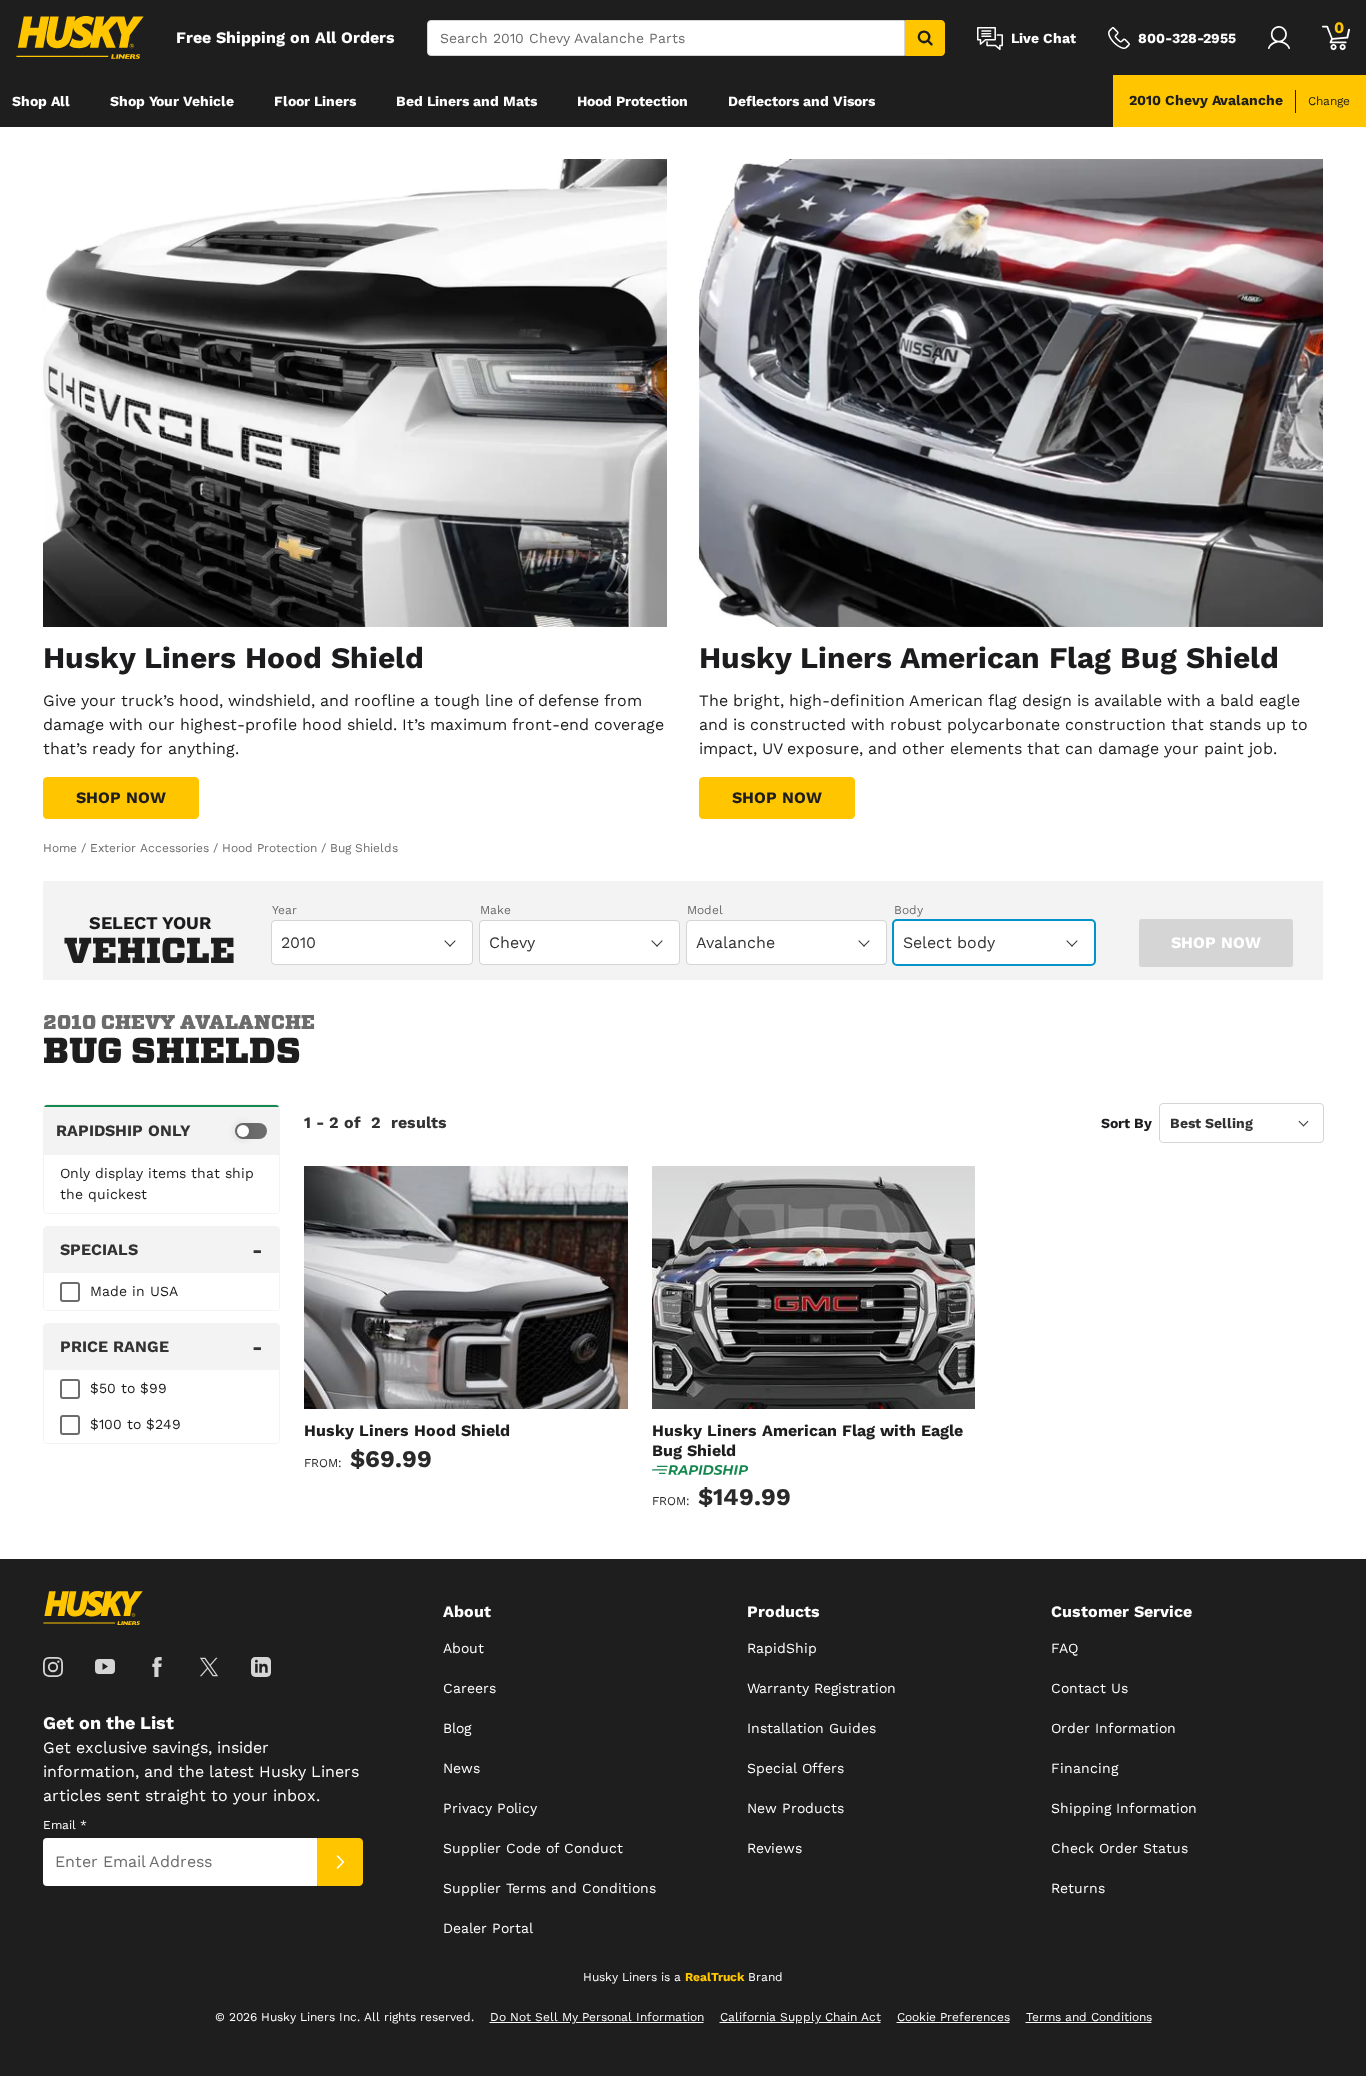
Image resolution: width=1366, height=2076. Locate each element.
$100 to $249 (135, 1424)
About (463, 1648)
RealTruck (714, 1977)
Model (705, 910)
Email (65, 1825)
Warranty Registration (821, 1688)
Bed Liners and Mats (466, 101)
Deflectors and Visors (801, 101)
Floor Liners (315, 101)
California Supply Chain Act (800, 2017)
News (461, 1768)
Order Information (1113, 1728)
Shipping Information (1124, 1808)
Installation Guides (811, 1728)
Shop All (41, 101)
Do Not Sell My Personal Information (597, 2017)
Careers (469, 1688)
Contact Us (1089, 1688)
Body (908, 910)
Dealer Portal (488, 1928)
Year (284, 910)
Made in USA (134, 1291)
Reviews (774, 1848)
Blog (457, 1728)
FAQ (1064, 1648)
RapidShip (782, 1648)
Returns (1078, 1888)
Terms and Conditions (1089, 2017)
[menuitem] (41, 101)
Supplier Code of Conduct (533, 1848)
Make (495, 910)
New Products (795, 1808)
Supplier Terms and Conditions (549, 1888)
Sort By (1126, 1123)
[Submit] (340, 1862)
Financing (1084, 1768)
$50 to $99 (128, 1388)
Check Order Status (1119, 1848)
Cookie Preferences (953, 2017)
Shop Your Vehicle (172, 101)
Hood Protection (632, 101)
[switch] (161, 1130)
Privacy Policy (490, 1808)
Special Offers (795, 1768)
